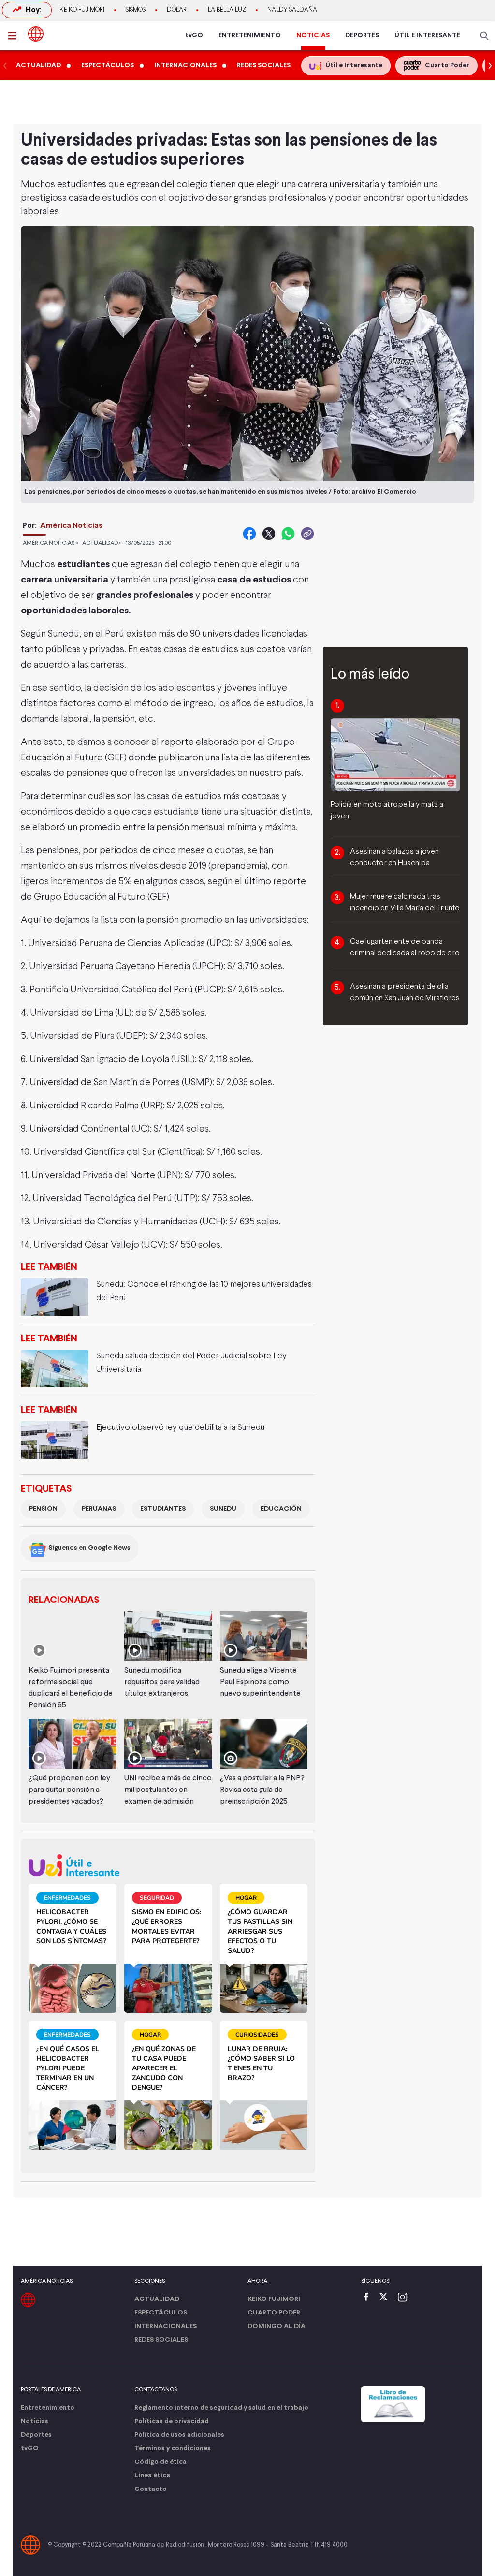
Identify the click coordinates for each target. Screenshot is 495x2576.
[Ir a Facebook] (368, 2298)
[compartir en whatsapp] (288, 534)
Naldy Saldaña (292, 10)
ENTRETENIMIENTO (250, 36)
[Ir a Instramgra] (405, 2298)
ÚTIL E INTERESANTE (427, 36)
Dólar (177, 10)
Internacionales (166, 2326)
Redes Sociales (161, 2340)
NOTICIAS (313, 36)
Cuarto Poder (274, 2313)
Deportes (36, 2435)
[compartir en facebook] (249, 534)
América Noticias (71, 526)
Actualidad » (102, 543)
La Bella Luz (227, 10)
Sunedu (223, 1509)
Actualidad (157, 2299)
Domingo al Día (277, 2326)
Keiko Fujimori (82, 10)
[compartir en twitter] (269, 534)
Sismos (136, 10)
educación (281, 1509)
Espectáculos (161, 2313)
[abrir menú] (15, 36)
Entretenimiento (48, 2408)
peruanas (99, 1509)
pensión (43, 1509)
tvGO (194, 36)
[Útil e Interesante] (168, 1865)
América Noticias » (51, 543)
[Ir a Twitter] (387, 2298)
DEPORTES (362, 36)
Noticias (35, 2422)
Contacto (151, 2489)
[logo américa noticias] (36, 34)
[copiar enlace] (307, 534)
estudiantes (163, 1509)
